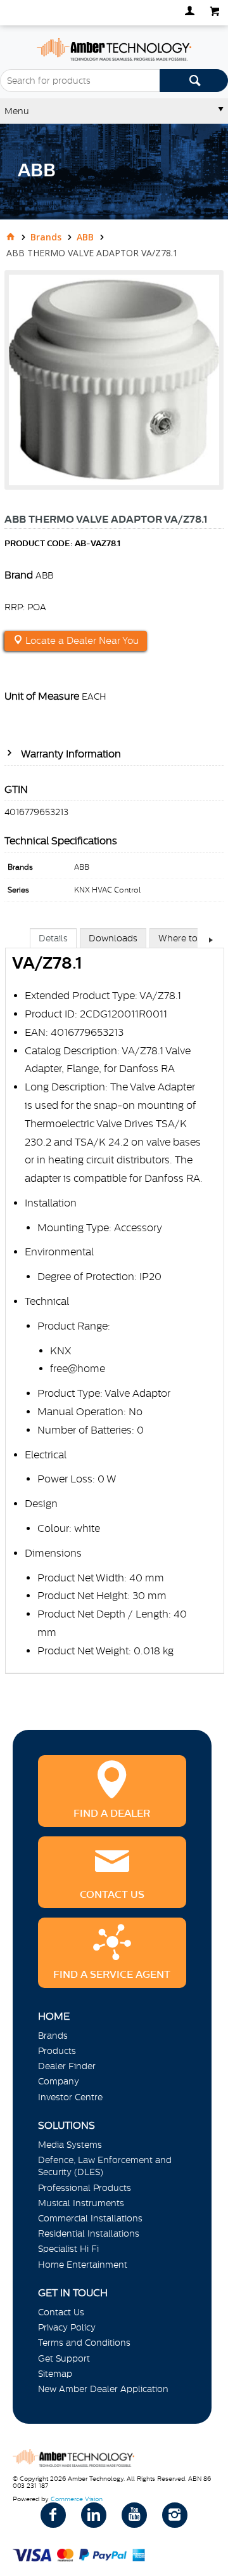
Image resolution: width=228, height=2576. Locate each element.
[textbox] (80, 81)
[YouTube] (134, 2515)
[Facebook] (53, 2515)
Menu (17, 111)
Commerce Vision (77, 2499)
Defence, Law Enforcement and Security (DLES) (105, 2166)
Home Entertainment (83, 2265)
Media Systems (70, 2145)
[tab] (53, 938)
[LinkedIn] (94, 2515)
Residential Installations (89, 2233)
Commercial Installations (90, 2218)
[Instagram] (175, 2515)
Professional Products (85, 2188)
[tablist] (115, 1314)
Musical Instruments (81, 2203)
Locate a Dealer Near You (81, 641)
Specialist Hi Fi (68, 2249)
